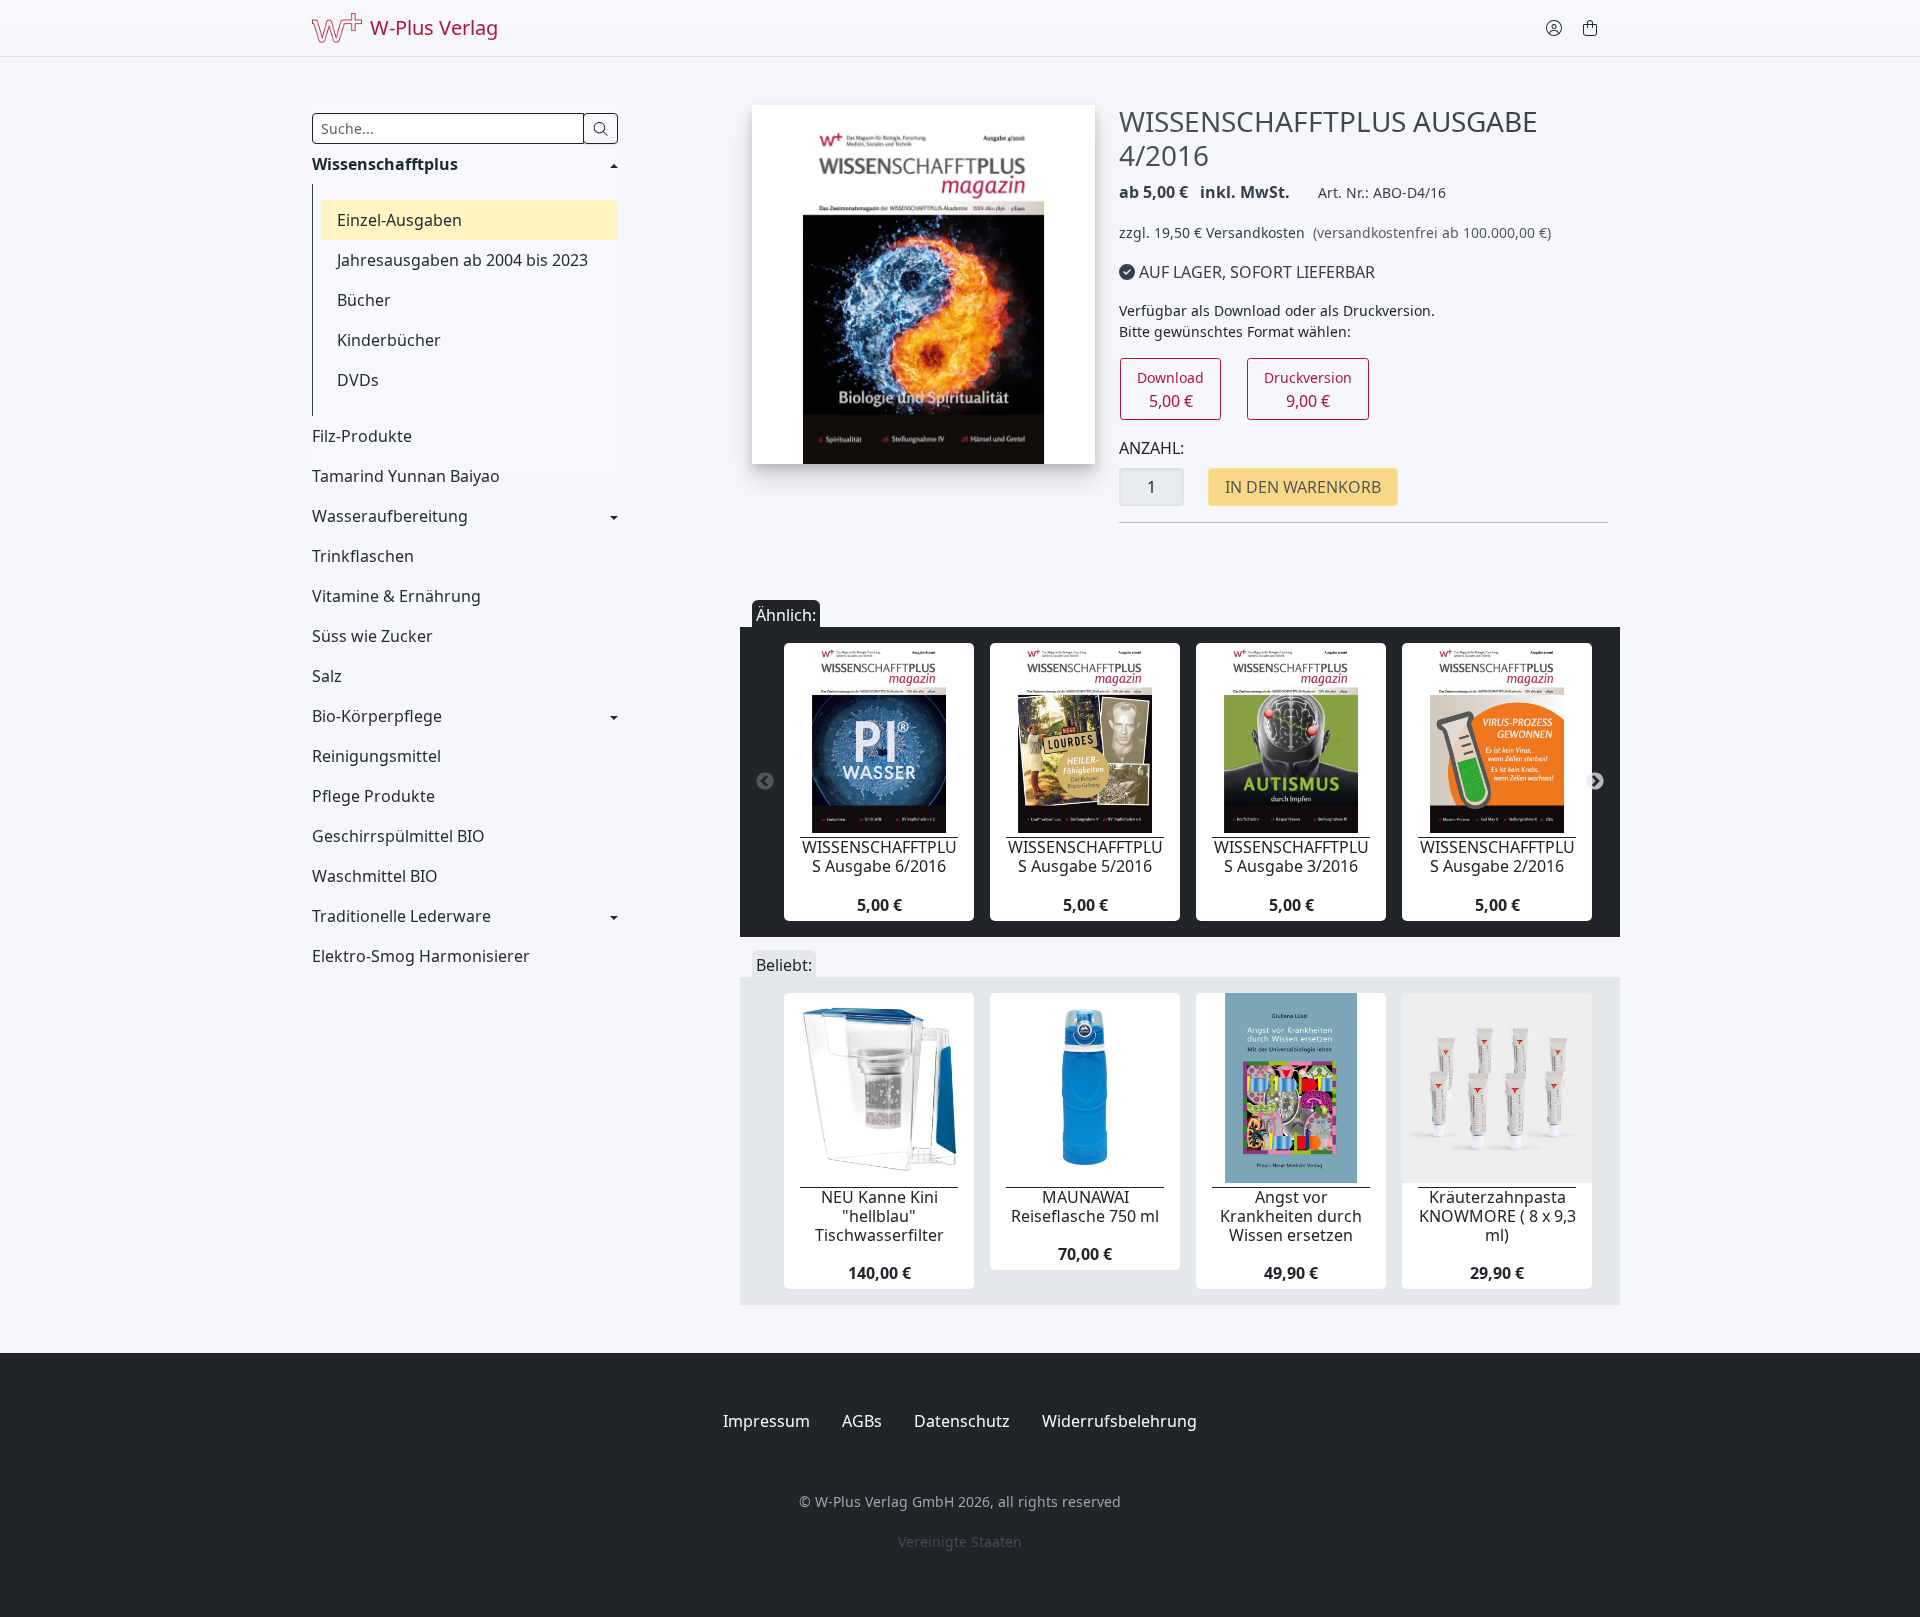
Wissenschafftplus (385, 164)
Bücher (364, 300)
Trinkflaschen (363, 556)
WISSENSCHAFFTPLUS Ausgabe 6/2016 (879, 856)
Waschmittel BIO (375, 876)
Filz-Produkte (362, 436)
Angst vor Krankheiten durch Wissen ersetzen (1291, 1216)
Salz (327, 676)
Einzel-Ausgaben (399, 220)
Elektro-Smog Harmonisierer (421, 956)
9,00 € (1308, 390)
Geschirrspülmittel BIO (398, 836)
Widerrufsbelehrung (1119, 1421)
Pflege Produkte (373, 796)
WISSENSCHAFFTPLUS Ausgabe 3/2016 (1291, 856)
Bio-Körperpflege (377, 716)
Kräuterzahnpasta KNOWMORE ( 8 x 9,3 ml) (1497, 1216)
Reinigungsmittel (376, 756)
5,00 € (1170, 390)
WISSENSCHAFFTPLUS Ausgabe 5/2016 (1085, 856)
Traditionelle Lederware (401, 916)
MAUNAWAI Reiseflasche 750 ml (1085, 1206)
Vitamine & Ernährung (396, 596)
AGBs (862, 1421)
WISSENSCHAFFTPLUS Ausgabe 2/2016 (1497, 856)
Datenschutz (962, 1421)
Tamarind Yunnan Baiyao (406, 476)
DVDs (358, 380)
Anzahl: (1151, 448)
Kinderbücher (389, 340)
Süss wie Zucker (372, 636)
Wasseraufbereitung (390, 516)
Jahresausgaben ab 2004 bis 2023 (462, 260)
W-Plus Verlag (434, 27)
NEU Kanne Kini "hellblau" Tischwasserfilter (879, 1216)
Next (1595, 782)
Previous (765, 782)
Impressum (766, 1421)
